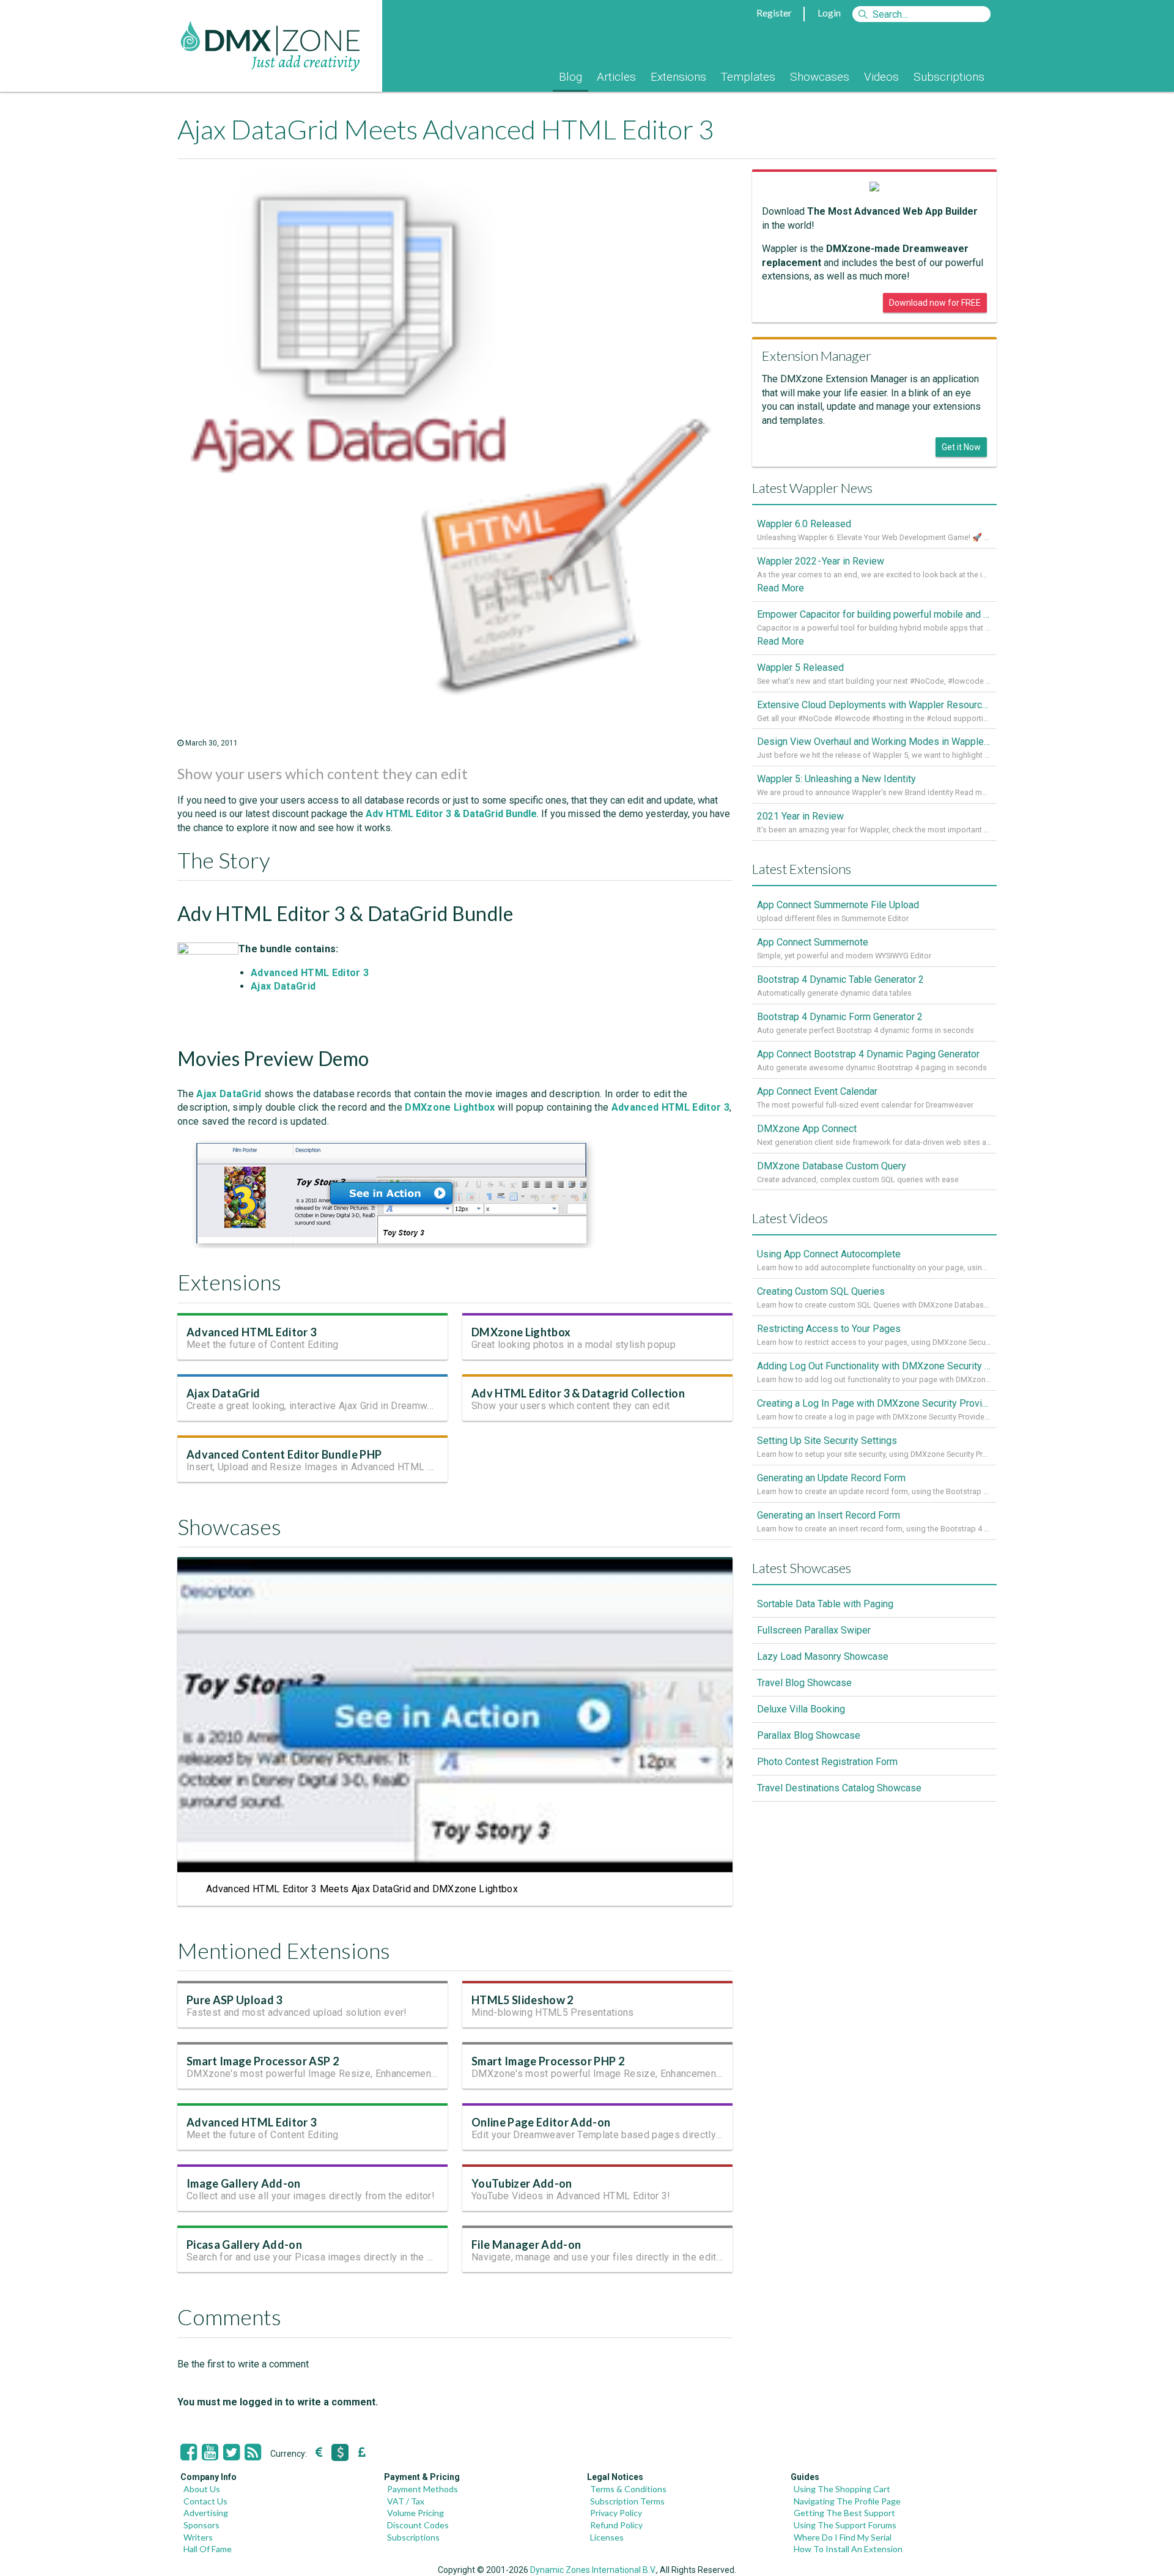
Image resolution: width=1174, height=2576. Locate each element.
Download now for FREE (935, 303)
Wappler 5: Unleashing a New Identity (836, 779)
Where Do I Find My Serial (843, 2537)
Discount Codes (418, 2525)
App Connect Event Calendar (817, 1091)
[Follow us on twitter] (231, 2452)
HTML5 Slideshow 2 (522, 2000)
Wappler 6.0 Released (804, 524)
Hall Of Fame (208, 2549)
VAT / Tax (406, 2501)
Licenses (607, 2537)
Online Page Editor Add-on (541, 2122)
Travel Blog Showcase (804, 1683)
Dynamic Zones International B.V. (593, 2570)
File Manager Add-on (526, 2245)
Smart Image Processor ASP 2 (263, 2061)
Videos (881, 77)
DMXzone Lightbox (521, 1332)
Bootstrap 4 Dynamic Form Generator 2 (840, 1017)
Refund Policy (616, 2525)
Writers (198, 2537)
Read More (781, 588)
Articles (616, 77)
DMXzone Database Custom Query (832, 1166)
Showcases (820, 77)
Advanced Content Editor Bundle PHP (284, 1454)
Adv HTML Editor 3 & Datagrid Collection (578, 1393)
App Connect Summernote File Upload (838, 905)
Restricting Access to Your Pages (829, 1329)
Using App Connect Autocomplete (829, 1254)
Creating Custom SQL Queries (821, 1291)
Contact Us (205, 2501)
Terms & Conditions (628, 2489)
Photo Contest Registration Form (827, 1762)
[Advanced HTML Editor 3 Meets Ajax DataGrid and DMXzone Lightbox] (391, 1245)
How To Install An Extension (848, 2549)
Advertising (206, 2513)
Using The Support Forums (845, 2525)
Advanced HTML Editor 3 (251, 1332)
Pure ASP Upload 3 (234, 2000)
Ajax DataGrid (223, 1393)
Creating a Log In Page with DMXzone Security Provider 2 (874, 1403)
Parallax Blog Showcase (809, 1735)
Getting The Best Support (844, 2513)
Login (829, 13)
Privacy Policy (616, 2513)
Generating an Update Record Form (831, 1478)
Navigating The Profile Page (847, 2501)
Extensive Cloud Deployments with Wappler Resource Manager (874, 705)
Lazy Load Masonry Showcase (823, 1656)
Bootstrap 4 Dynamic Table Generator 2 (840, 979)
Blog (570, 77)
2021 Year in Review (800, 816)
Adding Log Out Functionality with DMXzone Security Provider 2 (874, 1366)
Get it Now (961, 447)
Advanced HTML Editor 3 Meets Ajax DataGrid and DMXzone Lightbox (362, 1889)
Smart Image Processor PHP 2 (548, 2061)
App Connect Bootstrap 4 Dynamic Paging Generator (868, 1054)
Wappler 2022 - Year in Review (821, 561)
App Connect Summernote (813, 942)
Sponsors (201, 2525)
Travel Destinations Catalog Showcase (839, 1788)
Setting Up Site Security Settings (827, 1441)
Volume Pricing (415, 2513)
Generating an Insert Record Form (829, 1515)
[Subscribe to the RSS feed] (253, 2452)
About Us (202, 2489)
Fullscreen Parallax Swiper (814, 1630)
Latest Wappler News (812, 488)
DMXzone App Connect (807, 1129)
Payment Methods (423, 2489)
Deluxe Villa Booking (801, 1709)
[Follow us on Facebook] (189, 2452)
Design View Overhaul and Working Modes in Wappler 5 (874, 742)
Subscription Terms (627, 2501)
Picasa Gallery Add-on (244, 2245)
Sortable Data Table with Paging (825, 1604)
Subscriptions (949, 77)
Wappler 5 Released (800, 668)
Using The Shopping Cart (842, 2489)
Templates (748, 77)
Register (774, 13)
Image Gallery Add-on (244, 2183)
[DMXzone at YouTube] (210, 2452)
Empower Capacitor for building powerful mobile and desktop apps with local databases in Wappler (874, 614)
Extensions (678, 77)
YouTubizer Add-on (522, 2183)
